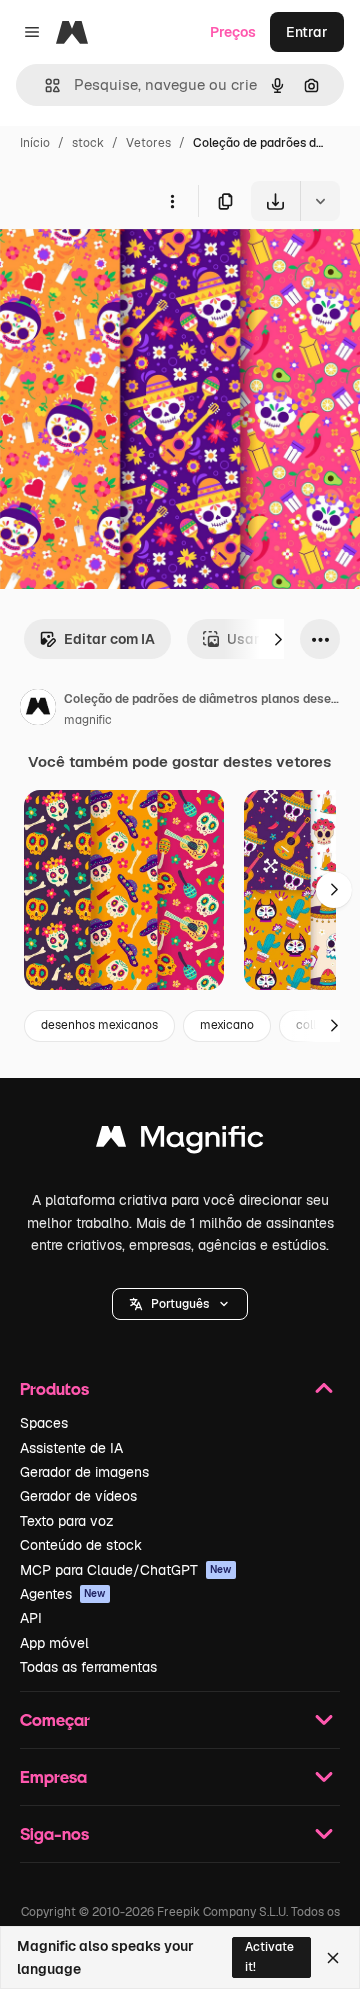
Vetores (148, 143)
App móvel (54, 1643)
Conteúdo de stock (81, 1545)
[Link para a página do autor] (38, 710)
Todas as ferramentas (88, 1667)
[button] (180, 1304)
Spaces (44, 1423)
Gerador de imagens (84, 1472)
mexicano (227, 1025)
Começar (55, 1719)
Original (128, 267)
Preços (233, 32)
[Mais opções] (172, 201)
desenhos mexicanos (99, 1025)
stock (88, 143)
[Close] (333, 1958)
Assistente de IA (71, 1448)
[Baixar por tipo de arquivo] (320, 201)
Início (35, 143)
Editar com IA (109, 639)
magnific (88, 720)
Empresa (53, 1776)
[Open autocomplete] (44, 85)
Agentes (63, 1594)
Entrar (307, 32)
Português (180, 1304)
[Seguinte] (278, 639)
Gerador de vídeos (78, 1496)
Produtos (54, 1388)
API (31, 1618)
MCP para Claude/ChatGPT (126, 1570)
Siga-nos (54, 1833)
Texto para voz (67, 1521)
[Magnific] (180, 1141)
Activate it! (269, 1956)
